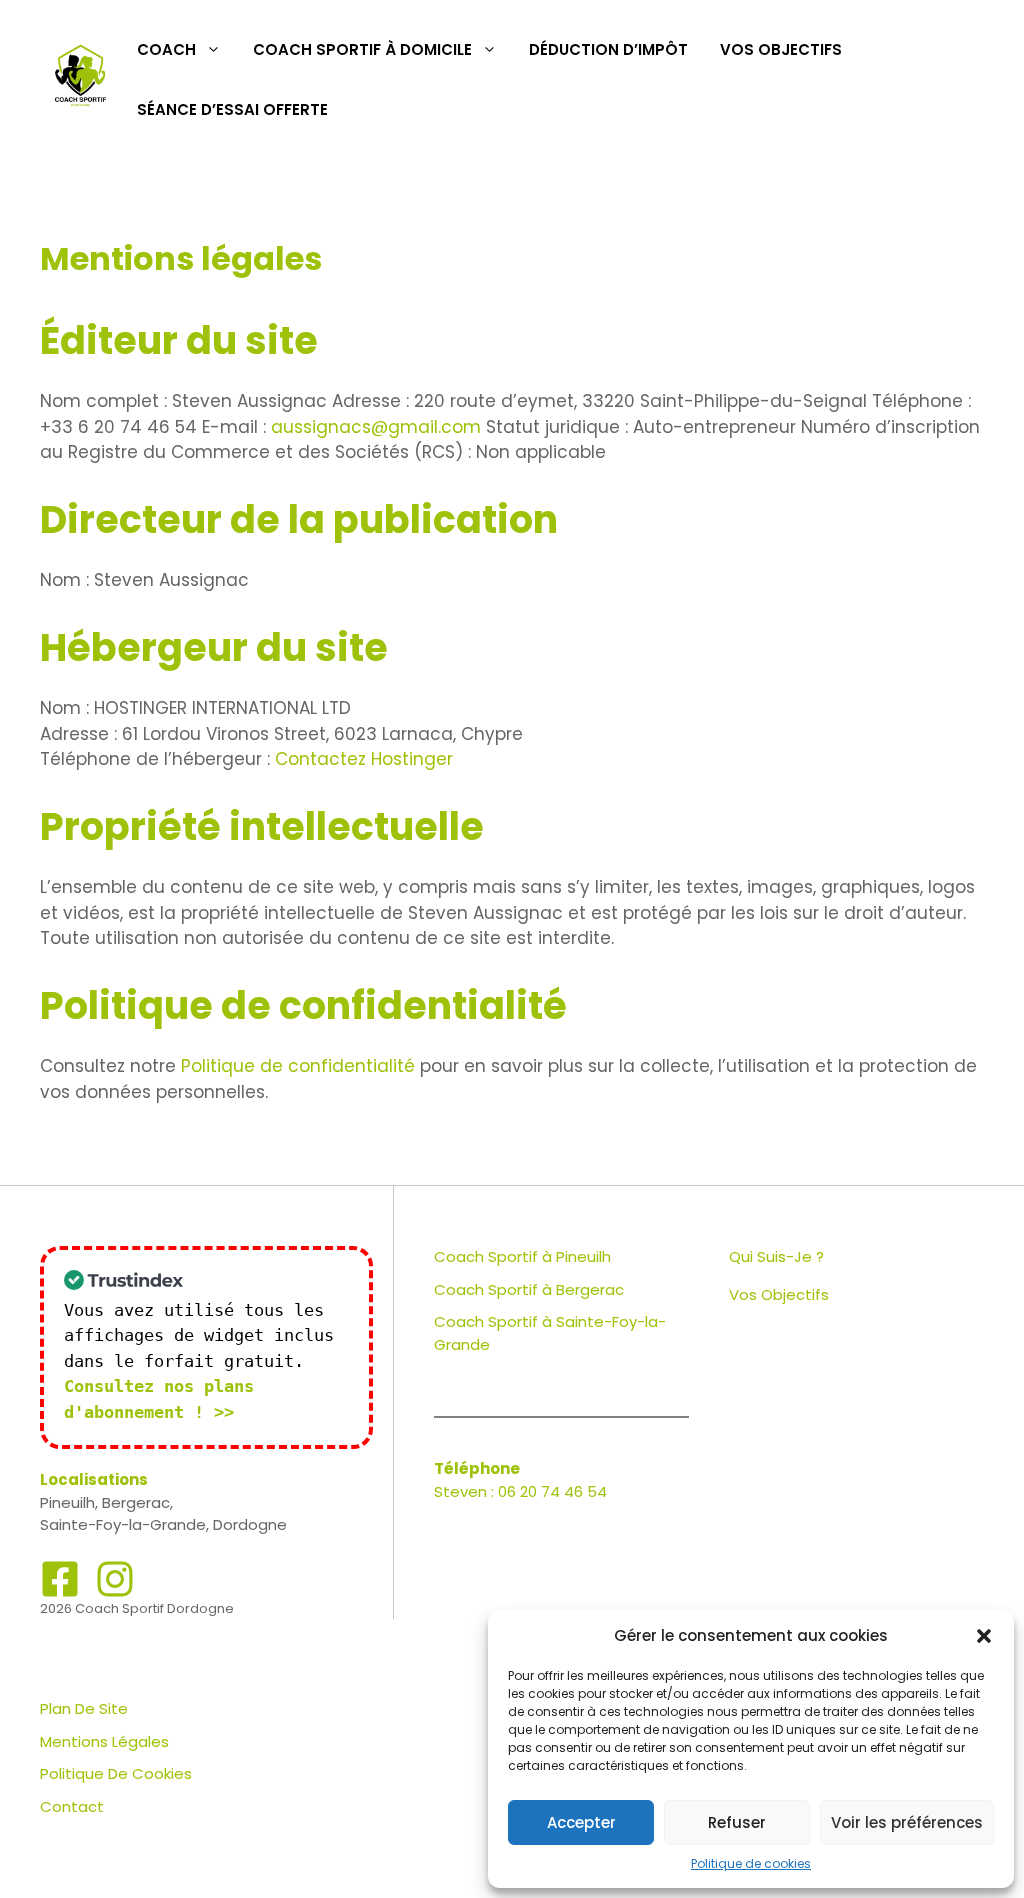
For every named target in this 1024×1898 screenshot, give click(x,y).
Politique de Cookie (112, 1773)
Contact (72, 1806)
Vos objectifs (781, 49)
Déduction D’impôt (608, 49)
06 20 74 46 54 (552, 1491)
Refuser (737, 1822)
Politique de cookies (751, 1863)
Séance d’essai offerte (232, 109)
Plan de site (84, 1708)
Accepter (581, 1822)
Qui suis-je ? (776, 1256)
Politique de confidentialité (298, 1066)
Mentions (74, 1741)
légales (140, 1741)
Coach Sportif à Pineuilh (522, 1256)
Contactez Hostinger (364, 759)
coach (166, 49)
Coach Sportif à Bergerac (529, 1289)
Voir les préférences (907, 1822)
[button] (984, 1636)
